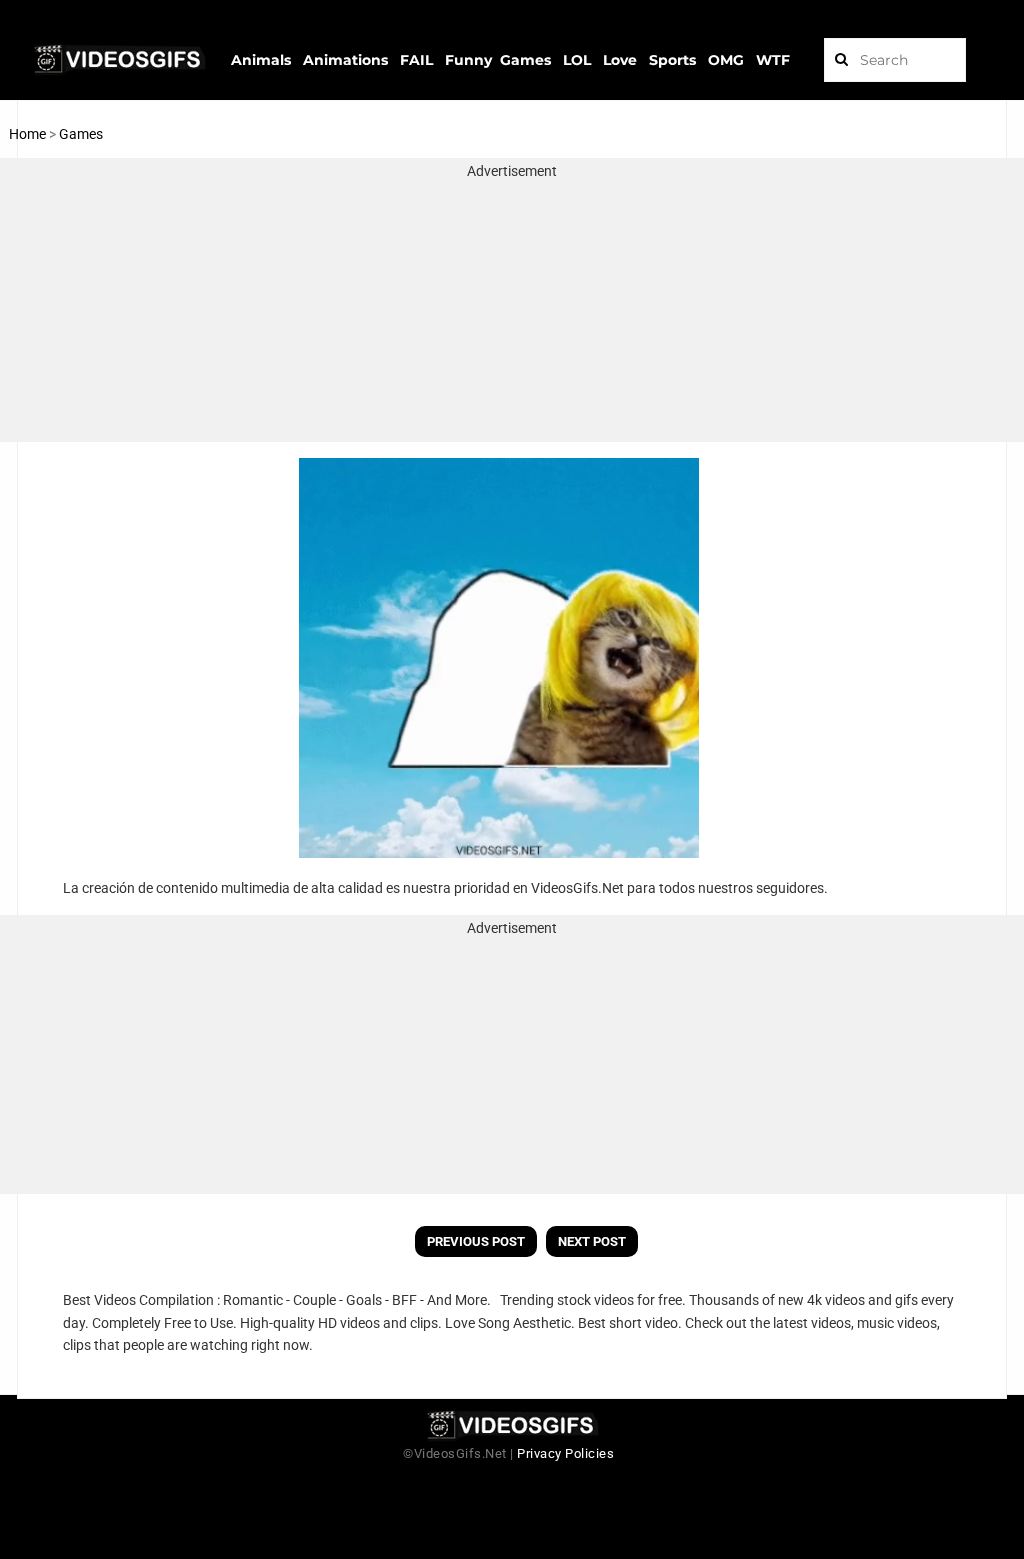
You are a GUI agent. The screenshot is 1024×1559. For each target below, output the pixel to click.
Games (81, 134)
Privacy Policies (565, 1453)
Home (27, 134)
